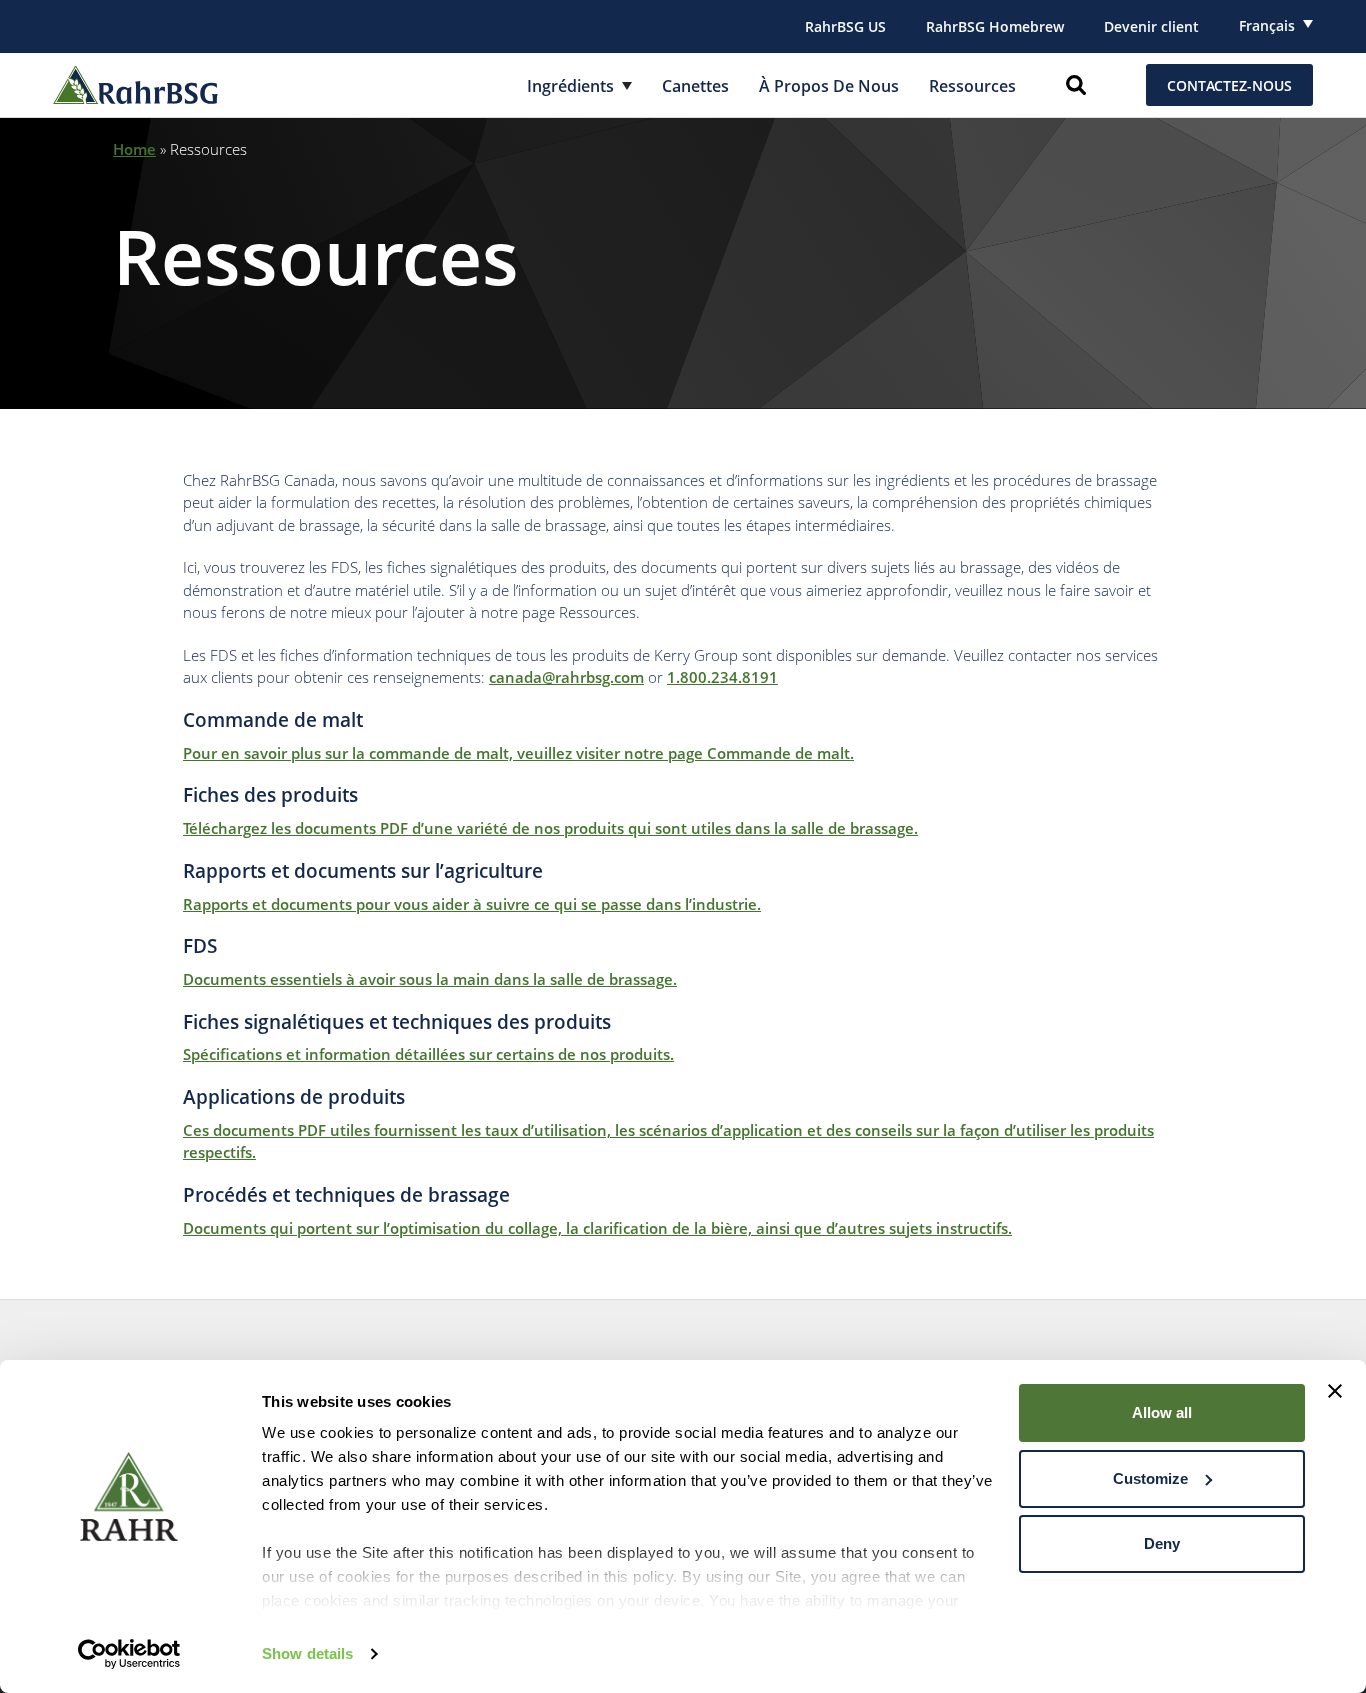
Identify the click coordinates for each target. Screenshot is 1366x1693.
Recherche (1076, 85)
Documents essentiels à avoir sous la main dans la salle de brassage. (430, 979)
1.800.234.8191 (722, 677)
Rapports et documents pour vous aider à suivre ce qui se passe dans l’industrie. (472, 904)
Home (134, 149)
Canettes (695, 86)
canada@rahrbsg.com (566, 677)
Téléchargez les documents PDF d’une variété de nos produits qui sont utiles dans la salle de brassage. (550, 828)
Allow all (1162, 1412)
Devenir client (1151, 26)
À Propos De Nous (829, 86)
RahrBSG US (845, 26)
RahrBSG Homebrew (995, 26)
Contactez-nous (1229, 85)
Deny (1162, 1543)
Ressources (972, 86)
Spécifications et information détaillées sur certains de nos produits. (428, 1054)
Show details (307, 1653)
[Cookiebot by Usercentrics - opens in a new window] (129, 1654)
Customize (1150, 1478)
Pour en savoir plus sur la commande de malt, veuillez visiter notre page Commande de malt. (518, 753)
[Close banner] (1335, 1391)
